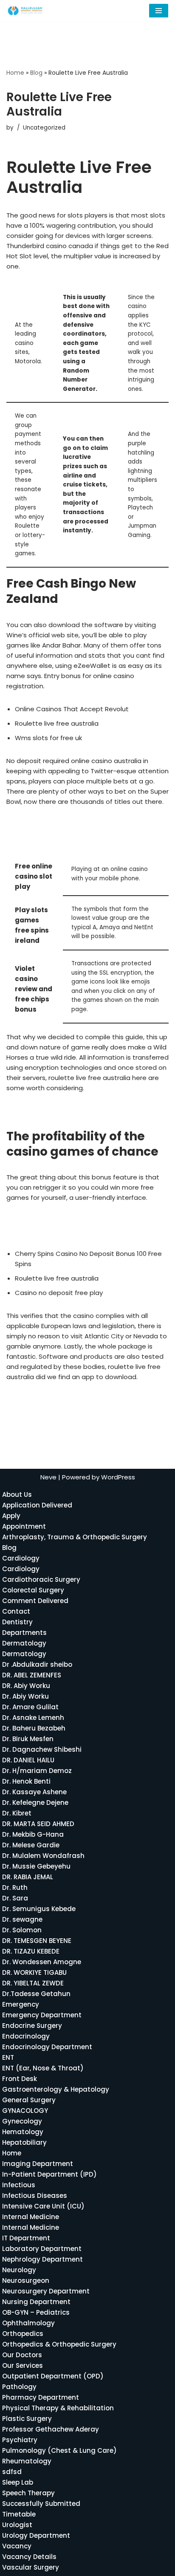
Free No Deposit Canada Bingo (55, 1220)
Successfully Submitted (41, 2504)
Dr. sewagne (22, 1919)
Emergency (21, 2004)
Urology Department (36, 2535)
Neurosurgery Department (46, 2291)
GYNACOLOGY (25, 2111)
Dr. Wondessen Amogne (42, 1962)
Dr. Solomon (22, 1930)
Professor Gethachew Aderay (51, 2429)
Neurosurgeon (26, 2281)
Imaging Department (38, 2164)
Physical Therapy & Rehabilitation (58, 2408)
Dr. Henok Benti (26, 1781)
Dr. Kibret (17, 1813)
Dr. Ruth (15, 1887)
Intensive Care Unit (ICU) (43, 2206)
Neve (48, 1477)
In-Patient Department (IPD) (49, 2174)
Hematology (23, 2132)
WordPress (118, 1477)
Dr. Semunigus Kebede (39, 1909)
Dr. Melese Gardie (31, 1845)
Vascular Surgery (31, 2567)
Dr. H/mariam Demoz (37, 1771)
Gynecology (22, 2121)
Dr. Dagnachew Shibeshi (42, 1749)
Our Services (23, 2365)
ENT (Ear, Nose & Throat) (43, 2068)
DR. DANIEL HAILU (28, 1760)
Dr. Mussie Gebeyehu (36, 1866)
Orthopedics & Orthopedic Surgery (59, 2344)
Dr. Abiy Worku (25, 1696)
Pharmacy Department (41, 2397)
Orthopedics (23, 2334)
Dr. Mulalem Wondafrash (43, 1856)
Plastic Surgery (27, 2419)
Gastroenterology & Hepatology (56, 2089)
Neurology (19, 2270)
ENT (8, 2057)
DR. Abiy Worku (26, 1686)
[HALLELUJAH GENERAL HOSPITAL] (25, 11)
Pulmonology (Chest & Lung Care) (59, 2450)
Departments (24, 1633)
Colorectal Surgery (33, 1590)
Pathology (19, 2387)
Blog (36, 73)
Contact (16, 1611)
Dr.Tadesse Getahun (36, 1994)
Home (15, 73)
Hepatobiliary (24, 2142)
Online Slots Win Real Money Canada (64, 1231)
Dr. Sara (15, 1898)
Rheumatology (27, 2461)
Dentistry (17, 1622)
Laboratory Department (42, 2249)
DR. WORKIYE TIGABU (34, 1972)
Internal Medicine (31, 2217)
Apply (11, 1516)
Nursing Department (36, 2302)
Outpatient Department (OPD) (53, 2376)
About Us (17, 1494)
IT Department (26, 2238)
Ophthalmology (28, 2323)
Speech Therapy (28, 2493)
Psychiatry (20, 2440)
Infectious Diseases (35, 2196)
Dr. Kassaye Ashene (34, 1792)
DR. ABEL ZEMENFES (32, 1675)
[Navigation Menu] (159, 11)
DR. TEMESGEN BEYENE (37, 1941)
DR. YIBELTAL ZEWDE (33, 1983)
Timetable (19, 2514)
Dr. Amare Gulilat (30, 1707)
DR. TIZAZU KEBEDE (31, 1951)
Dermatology (24, 1643)
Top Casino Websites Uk (45, 1400)
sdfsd (12, 2472)
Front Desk (20, 2079)
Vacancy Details (29, 2557)
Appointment (24, 1526)
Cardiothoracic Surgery (41, 1579)
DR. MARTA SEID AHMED (38, 1824)
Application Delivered (37, 1505)
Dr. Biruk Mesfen (28, 1739)
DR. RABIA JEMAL (28, 1877)
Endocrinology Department (47, 2047)
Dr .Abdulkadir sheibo (37, 1664)
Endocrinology (26, 2036)
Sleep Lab (18, 2482)
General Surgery (29, 2100)
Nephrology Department (42, 2259)
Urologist (17, 2525)
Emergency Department (42, 2015)
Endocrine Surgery (32, 2026)
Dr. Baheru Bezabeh (34, 1728)
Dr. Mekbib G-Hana (33, 1834)
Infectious (19, 2185)
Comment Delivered (35, 1601)
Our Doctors (22, 2355)
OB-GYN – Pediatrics (36, 2312)
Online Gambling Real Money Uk (56, 1111)
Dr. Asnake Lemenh (33, 1718)
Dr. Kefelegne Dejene (35, 1803)
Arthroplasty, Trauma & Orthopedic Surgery (75, 1537)
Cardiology (21, 1558)
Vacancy (17, 2546)
